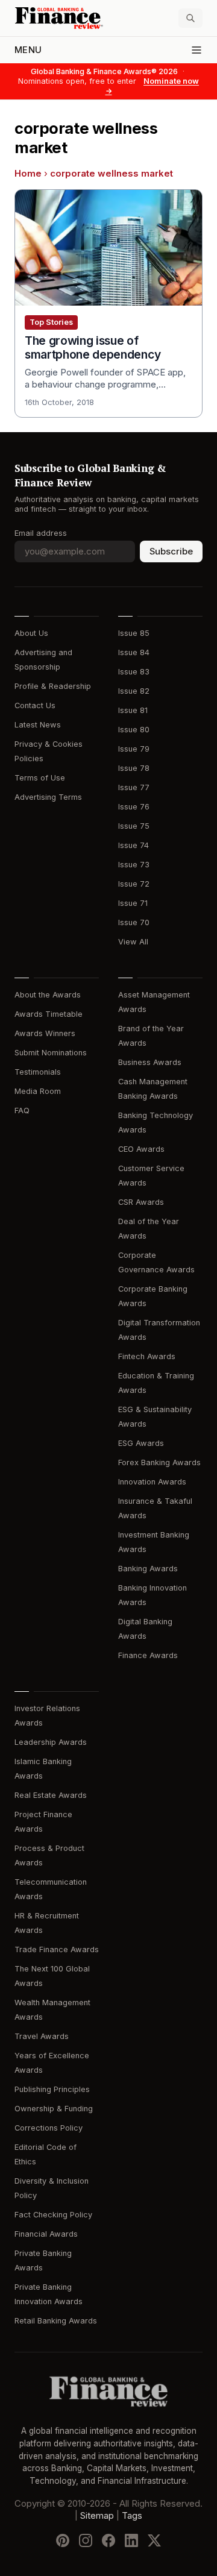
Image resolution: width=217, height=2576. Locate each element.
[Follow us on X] (154, 2540)
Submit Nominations (51, 1053)
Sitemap (97, 2516)
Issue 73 (134, 865)
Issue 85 (134, 633)
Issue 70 (134, 922)
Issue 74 (134, 845)
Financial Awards (46, 2234)
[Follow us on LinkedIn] (131, 2540)
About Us (31, 633)
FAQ (22, 1111)
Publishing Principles (52, 2089)
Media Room (38, 1091)
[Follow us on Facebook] (108, 2540)
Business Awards (150, 1062)
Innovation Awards (152, 1482)
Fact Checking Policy (53, 2215)
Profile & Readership (53, 686)
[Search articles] (190, 18)
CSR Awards (141, 1202)
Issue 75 (134, 826)
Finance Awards (148, 1655)
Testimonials (38, 1072)
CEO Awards (141, 1149)
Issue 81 (133, 710)
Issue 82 (134, 691)
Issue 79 (134, 749)
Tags (132, 2516)
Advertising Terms (48, 797)
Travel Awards (42, 2036)
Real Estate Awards (51, 1795)
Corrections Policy (49, 2128)
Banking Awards (148, 1569)
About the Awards (48, 995)
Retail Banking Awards (56, 2321)
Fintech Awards (147, 1356)
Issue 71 (133, 903)
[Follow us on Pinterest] (63, 2540)
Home (28, 174)
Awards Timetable (49, 1014)
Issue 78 (134, 768)
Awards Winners (45, 1033)
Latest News (38, 725)
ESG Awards (141, 1443)
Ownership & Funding (54, 2109)
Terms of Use (40, 778)
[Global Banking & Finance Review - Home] (59, 18)
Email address (41, 533)
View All (133, 942)
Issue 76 (134, 807)
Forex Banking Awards (159, 1462)
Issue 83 (134, 672)
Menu (28, 50)
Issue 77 (134, 787)
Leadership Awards (51, 1742)
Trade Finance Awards (57, 1949)
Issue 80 (134, 730)
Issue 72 (134, 884)
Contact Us (35, 705)
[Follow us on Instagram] (86, 2540)
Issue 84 (134, 652)
